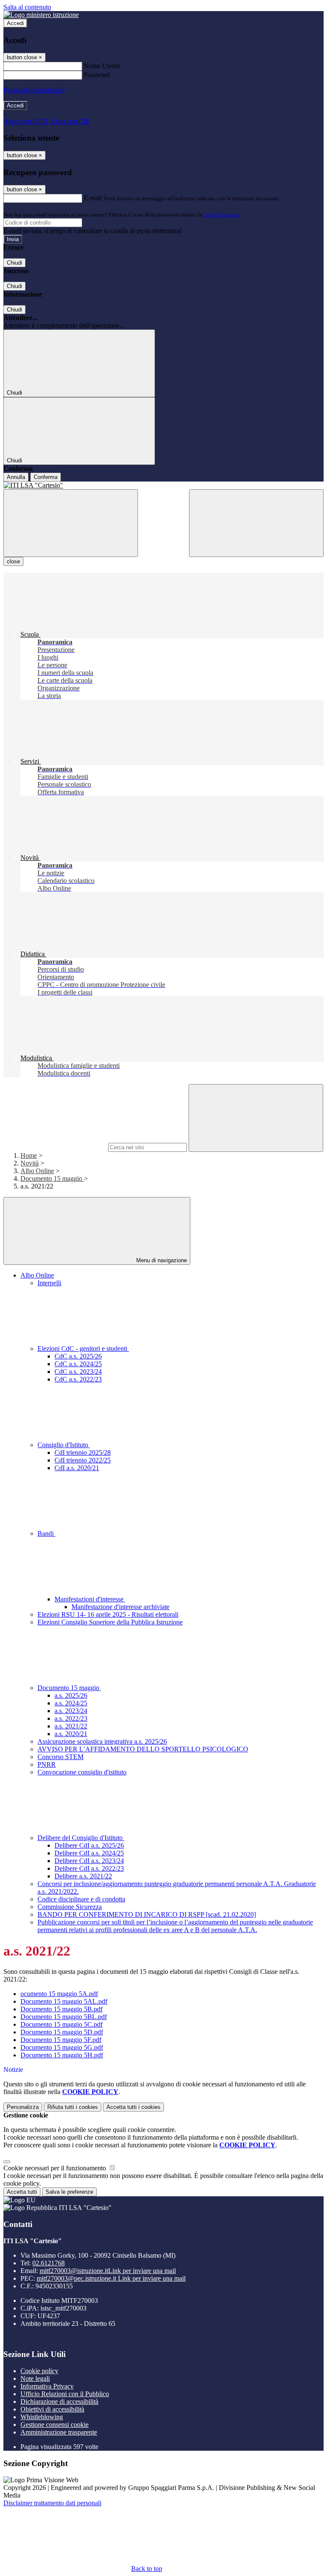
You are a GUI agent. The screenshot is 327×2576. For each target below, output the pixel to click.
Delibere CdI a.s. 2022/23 (89, 1868)
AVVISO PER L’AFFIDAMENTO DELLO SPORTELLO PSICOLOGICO (143, 1749)
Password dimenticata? (34, 90)
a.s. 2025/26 (71, 1695)
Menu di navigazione (161, 1260)
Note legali (35, 2378)
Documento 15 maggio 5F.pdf (61, 2040)
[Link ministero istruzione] (41, 15)
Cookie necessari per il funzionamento (56, 2168)
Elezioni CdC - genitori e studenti (83, 1349)
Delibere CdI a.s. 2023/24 (89, 1861)
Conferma (46, 477)
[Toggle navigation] (71, 523)
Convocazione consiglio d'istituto (82, 1772)
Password (97, 75)
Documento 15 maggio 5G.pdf (62, 2047)
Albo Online (37, 1171)
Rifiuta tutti (73, 2107)
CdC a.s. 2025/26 (78, 1356)
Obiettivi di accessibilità (52, 2409)
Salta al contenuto (27, 7)
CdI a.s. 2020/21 (77, 1468)
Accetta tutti (133, 2107)
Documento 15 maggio (52, 1178)
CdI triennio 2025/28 (83, 1452)
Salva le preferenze (69, 2192)
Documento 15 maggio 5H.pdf (62, 2055)
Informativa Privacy (47, 2386)
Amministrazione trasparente (59, 2432)
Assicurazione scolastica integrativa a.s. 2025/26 (102, 1741)
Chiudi (14, 263)
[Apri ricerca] (256, 523)
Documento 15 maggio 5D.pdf (62, 2032)
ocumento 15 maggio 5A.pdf (59, 1994)
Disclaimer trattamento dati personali (52, 2503)
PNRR (47, 1764)
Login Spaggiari (222, 215)
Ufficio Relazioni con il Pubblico (65, 2394)
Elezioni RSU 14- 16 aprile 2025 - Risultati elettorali (108, 1614)
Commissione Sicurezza (70, 1907)
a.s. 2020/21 (71, 1734)
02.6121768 (49, 2263)
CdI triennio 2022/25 (83, 1460)
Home (29, 1155)
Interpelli (49, 1283)
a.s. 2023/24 (71, 1711)
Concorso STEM (60, 1757)
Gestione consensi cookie (54, 2425)
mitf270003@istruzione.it (108, 2271)
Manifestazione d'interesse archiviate (120, 1607)
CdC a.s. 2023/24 (78, 1372)
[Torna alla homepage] (163, 485)
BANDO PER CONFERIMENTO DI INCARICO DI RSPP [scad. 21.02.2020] (147, 1914)
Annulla (16, 477)
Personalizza (23, 2107)
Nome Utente (102, 66)
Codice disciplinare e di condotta (81, 1899)
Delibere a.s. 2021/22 (83, 1876)
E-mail (93, 198)
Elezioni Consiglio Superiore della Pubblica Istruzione (110, 1622)
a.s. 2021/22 (71, 1726)
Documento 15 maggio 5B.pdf (62, 2009)
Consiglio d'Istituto (64, 1445)
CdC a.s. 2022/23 (78, 1379)
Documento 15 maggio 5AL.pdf (64, 2001)
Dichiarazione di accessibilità (59, 2401)
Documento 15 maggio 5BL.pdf (64, 2017)
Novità (30, 1163)
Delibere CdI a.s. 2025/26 (89, 1845)
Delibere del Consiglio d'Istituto (81, 1838)
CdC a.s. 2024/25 (78, 1364)
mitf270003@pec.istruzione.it (111, 2278)
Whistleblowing (42, 2417)
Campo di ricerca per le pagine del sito (55, 1147)
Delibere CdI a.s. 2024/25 (89, 1853)
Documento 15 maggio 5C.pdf (62, 2024)
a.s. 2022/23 (71, 1718)
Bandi (46, 1533)
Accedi (15, 23)
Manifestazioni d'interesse (90, 1599)
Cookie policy (39, 2371)
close (13, 561)
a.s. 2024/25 (71, 1703)
